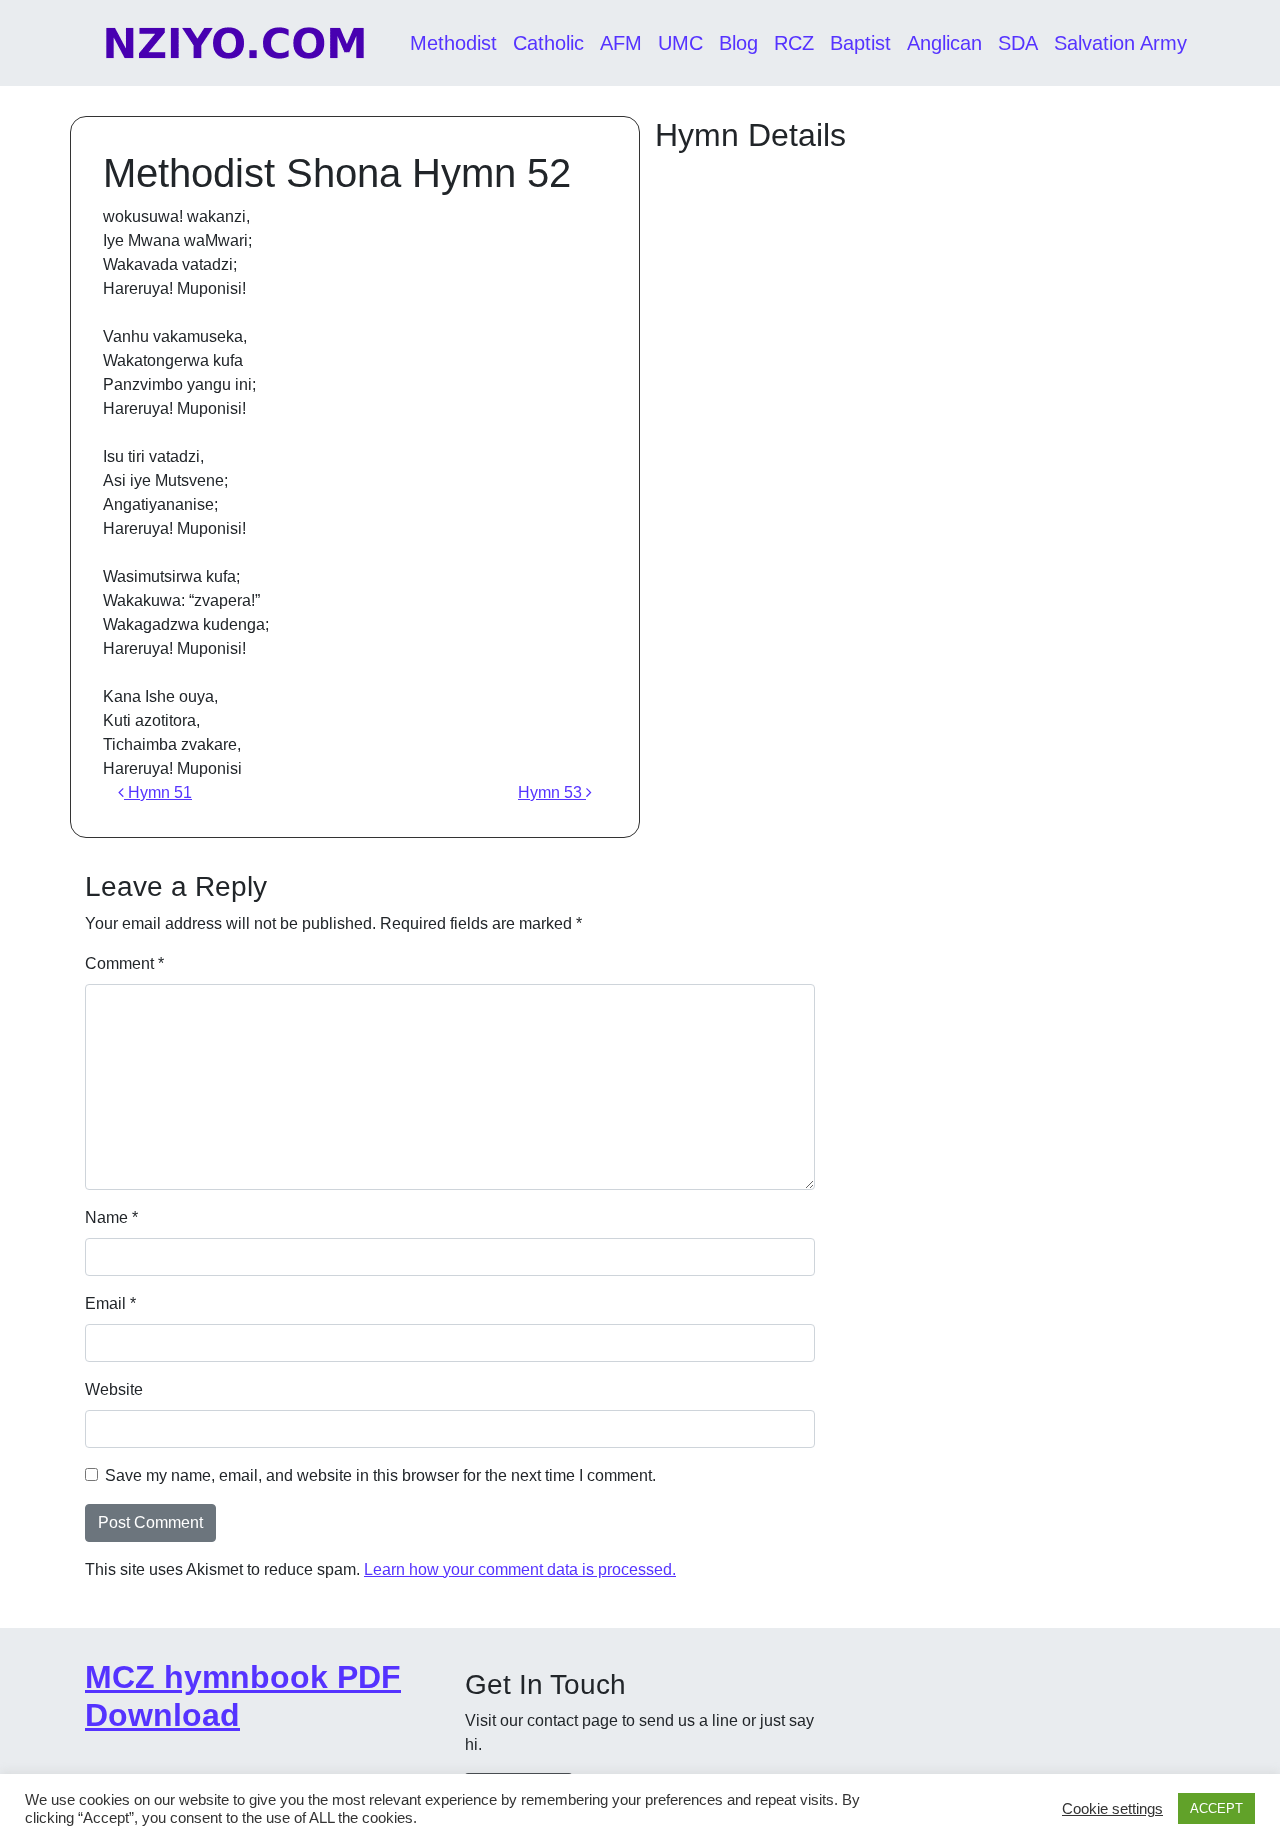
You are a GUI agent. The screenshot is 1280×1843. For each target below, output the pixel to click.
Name (111, 1217)
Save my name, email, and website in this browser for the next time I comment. (380, 1475)
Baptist (860, 43)
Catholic (548, 43)
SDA (1018, 43)
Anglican (944, 43)
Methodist (453, 43)
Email (110, 1303)
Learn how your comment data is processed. (520, 1569)
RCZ (794, 43)
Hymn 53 (552, 792)
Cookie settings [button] (1112, 1809)
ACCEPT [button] (1216, 1808)
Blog (738, 43)
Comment (124, 963)
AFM (621, 43)
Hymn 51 (158, 792)
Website (114, 1389)
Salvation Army (1120, 43)
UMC (680, 43)
